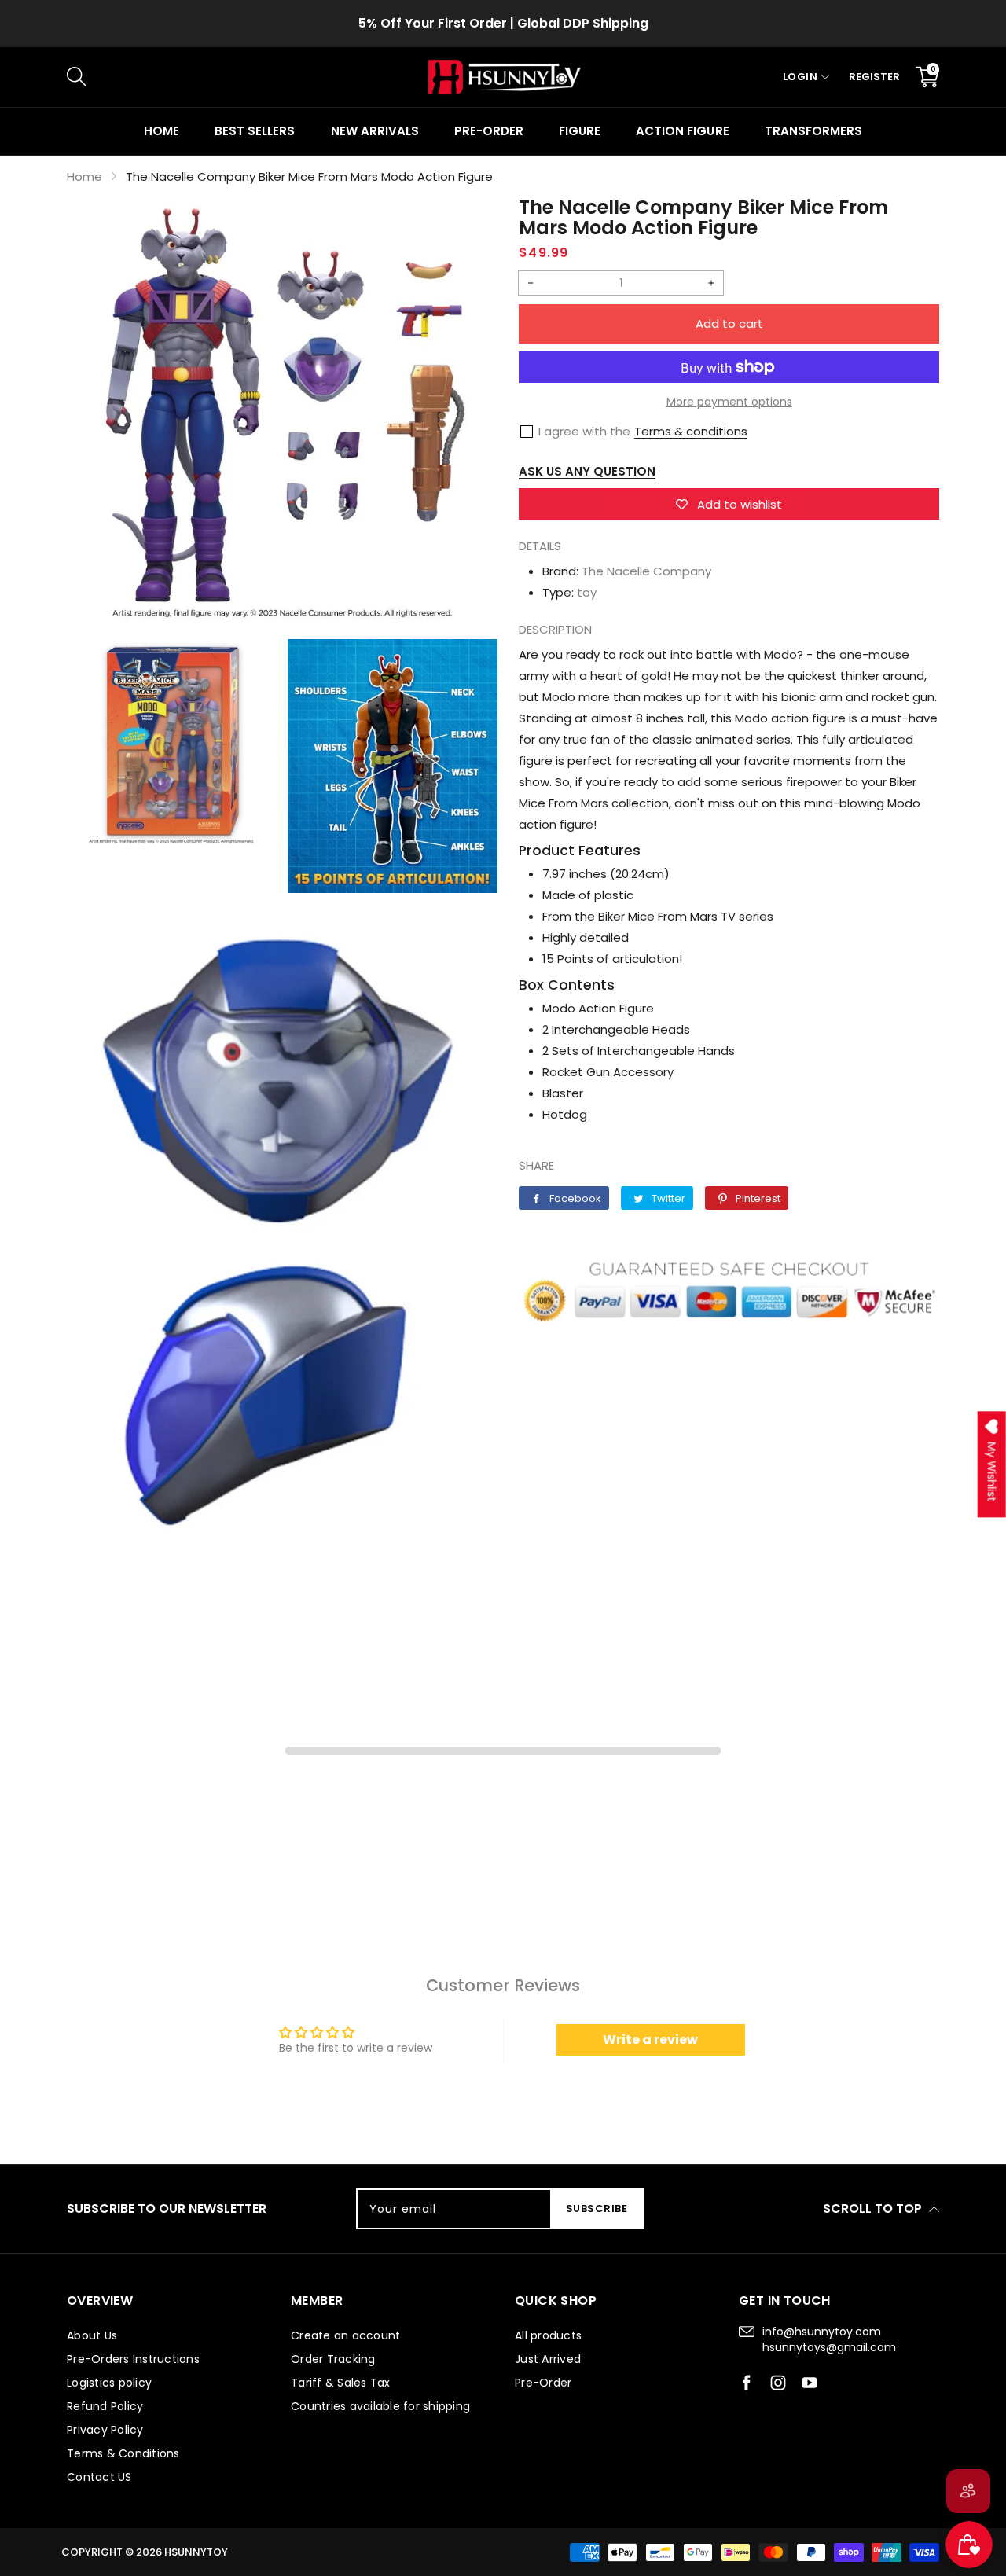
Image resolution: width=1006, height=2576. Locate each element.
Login (800, 77)
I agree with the (584, 431)
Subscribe (597, 2209)
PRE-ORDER (489, 131)
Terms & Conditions (123, 2453)
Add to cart (729, 323)
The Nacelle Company (646, 571)
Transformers (813, 131)
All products (548, 2335)
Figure (580, 131)
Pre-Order (543, 2383)
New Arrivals (375, 131)
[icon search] (331, 77)
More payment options (729, 402)
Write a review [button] (650, 2039)
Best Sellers (255, 131)
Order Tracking (333, 2359)
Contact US (99, 2477)
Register (874, 77)
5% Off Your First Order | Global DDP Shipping (503, 23)
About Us (92, 2335)
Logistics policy (109, 2383)
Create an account (345, 2335)
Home (162, 131)
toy (587, 592)
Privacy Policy (105, 2430)
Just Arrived (548, 2359)
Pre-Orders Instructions (133, 2359)
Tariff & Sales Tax (341, 2383)
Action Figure (682, 131)
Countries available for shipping (380, 2406)
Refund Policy (105, 2406)
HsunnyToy (196, 2552)
